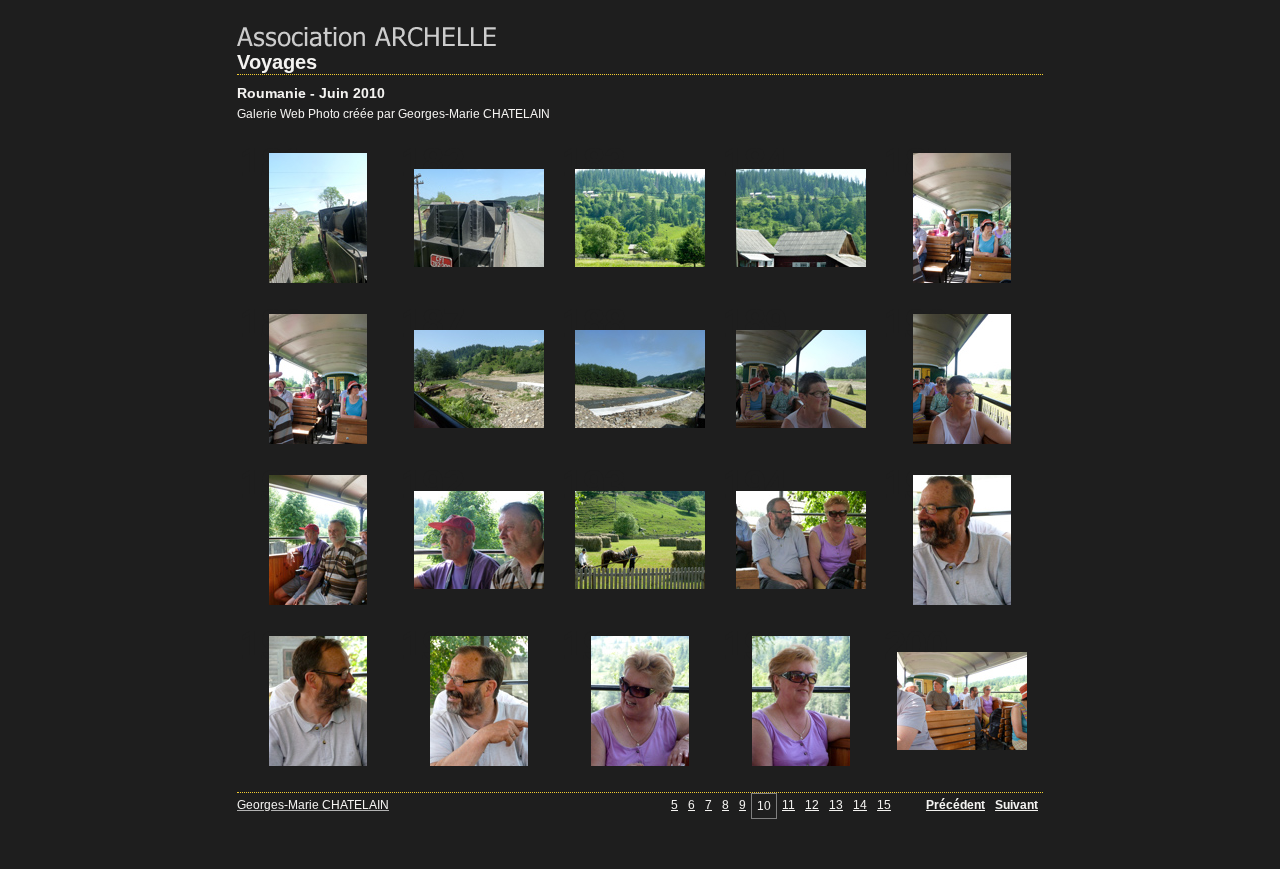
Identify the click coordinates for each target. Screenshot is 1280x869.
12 (812, 805)
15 (884, 805)
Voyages (277, 62)
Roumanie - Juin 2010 (311, 93)
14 (860, 805)
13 (836, 805)
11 (788, 805)
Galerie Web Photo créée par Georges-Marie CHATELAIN (393, 114)
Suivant (1016, 805)
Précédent (955, 805)
